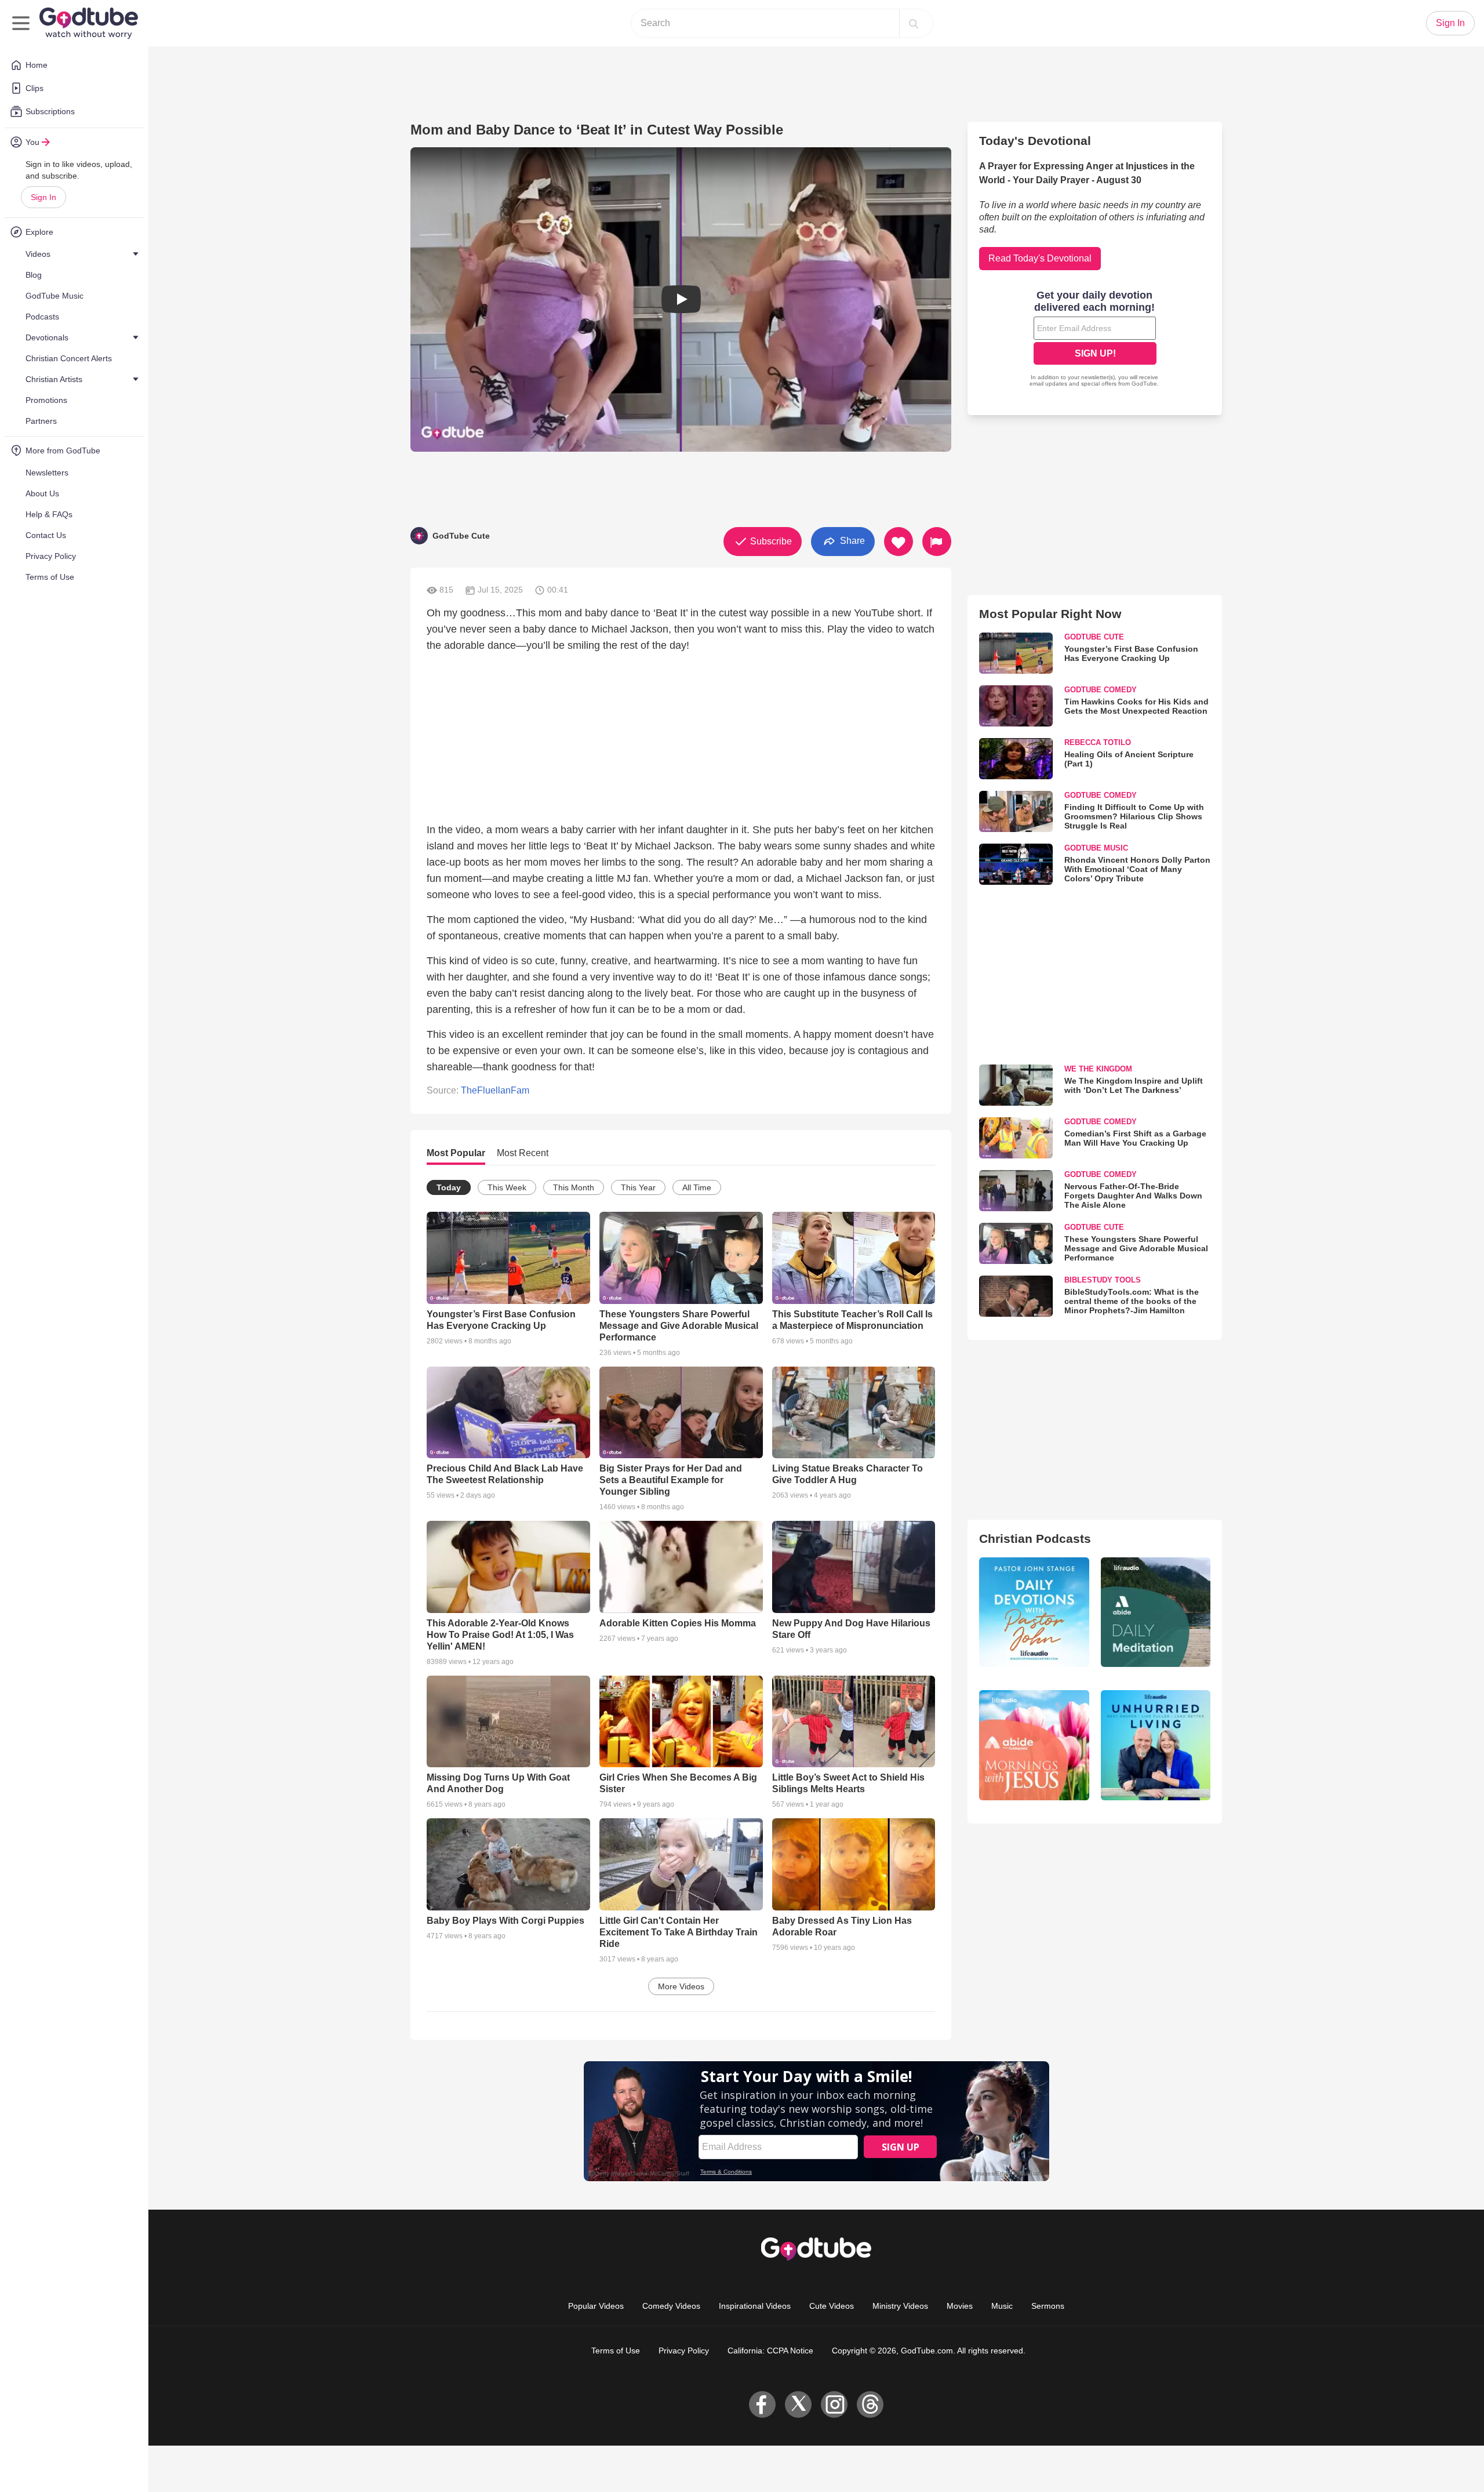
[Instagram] (834, 2404)
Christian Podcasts (1035, 1539)
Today (449, 1187)
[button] (681, 299)
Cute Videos (832, 2306)
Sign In (43, 197)
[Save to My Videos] (899, 542)
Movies (960, 2306)
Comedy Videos (671, 2306)
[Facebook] (762, 2404)
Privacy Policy (684, 2351)
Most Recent (523, 1153)
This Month (574, 1187)
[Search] (914, 23)
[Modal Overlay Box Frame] (1095, 340)
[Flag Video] (937, 542)
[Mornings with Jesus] (1034, 1745)
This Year (638, 1187)
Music (1002, 2306)
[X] (798, 2404)
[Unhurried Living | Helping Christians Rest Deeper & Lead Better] (1156, 1745)
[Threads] (870, 2404)
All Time (697, 1187)
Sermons (1048, 2306)
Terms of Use (616, 2351)
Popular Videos (596, 2306)
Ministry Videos (900, 2306)
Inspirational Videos (755, 2306)
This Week (507, 1187)
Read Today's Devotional (1040, 258)
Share (851, 541)
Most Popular (456, 1153)
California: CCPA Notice (770, 2351)
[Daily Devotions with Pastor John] (1034, 1612)
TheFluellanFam (495, 1090)
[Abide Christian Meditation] (1156, 1612)
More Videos (681, 1986)
